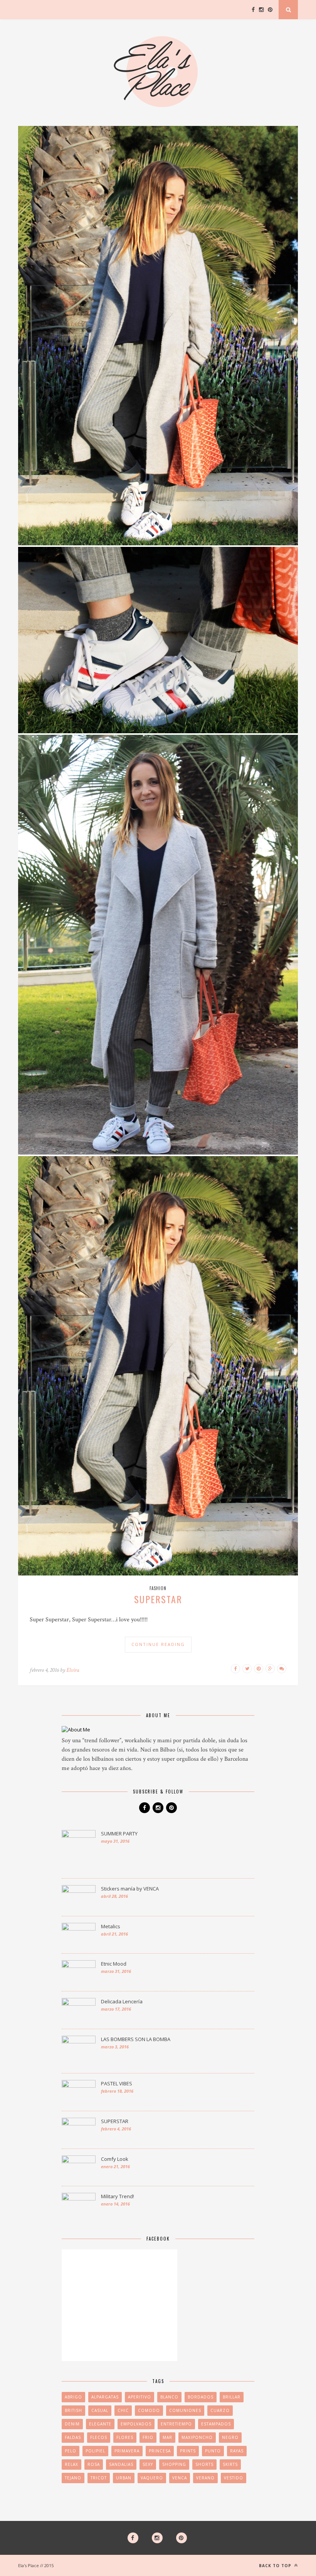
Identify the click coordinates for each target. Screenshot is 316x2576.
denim (72, 2424)
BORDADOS (201, 2397)
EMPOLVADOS (136, 2424)
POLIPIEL (95, 2451)
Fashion (158, 1588)
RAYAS (237, 2451)
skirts (230, 2464)
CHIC (123, 2410)
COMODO (149, 2410)
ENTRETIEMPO (176, 2424)
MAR (167, 2437)
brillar (232, 2397)
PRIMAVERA (127, 2451)
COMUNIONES (185, 2410)
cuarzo (220, 2410)
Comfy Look (115, 2159)
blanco (169, 2397)
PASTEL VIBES (117, 2083)
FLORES (125, 2437)
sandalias (121, 2464)
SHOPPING (174, 2464)
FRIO (148, 2437)
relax (71, 2464)
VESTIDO (234, 2478)
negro (230, 2437)
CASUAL (100, 2410)
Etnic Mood (114, 1964)
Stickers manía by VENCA (130, 1889)
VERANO (205, 2478)
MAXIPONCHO (197, 2437)
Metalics (111, 1926)
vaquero (152, 2478)
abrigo (73, 2397)
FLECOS (99, 2437)
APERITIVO (140, 2397)
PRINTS (188, 2451)
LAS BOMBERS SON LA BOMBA (136, 2039)
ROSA (94, 2464)
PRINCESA (160, 2451)
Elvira (73, 1670)
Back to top (276, 2566)
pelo (71, 2451)
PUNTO (213, 2451)
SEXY (148, 2464)
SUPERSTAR (158, 1599)
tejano (73, 2478)
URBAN (124, 2478)
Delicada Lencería (122, 2001)
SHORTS (204, 2464)
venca (180, 2478)
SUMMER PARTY (119, 1834)
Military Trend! (118, 2196)
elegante (100, 2424)
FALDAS (73, 2437)
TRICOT (99, 2478)
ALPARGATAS (105, 2397)
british (73, 2410)
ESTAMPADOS (216, 2424)
